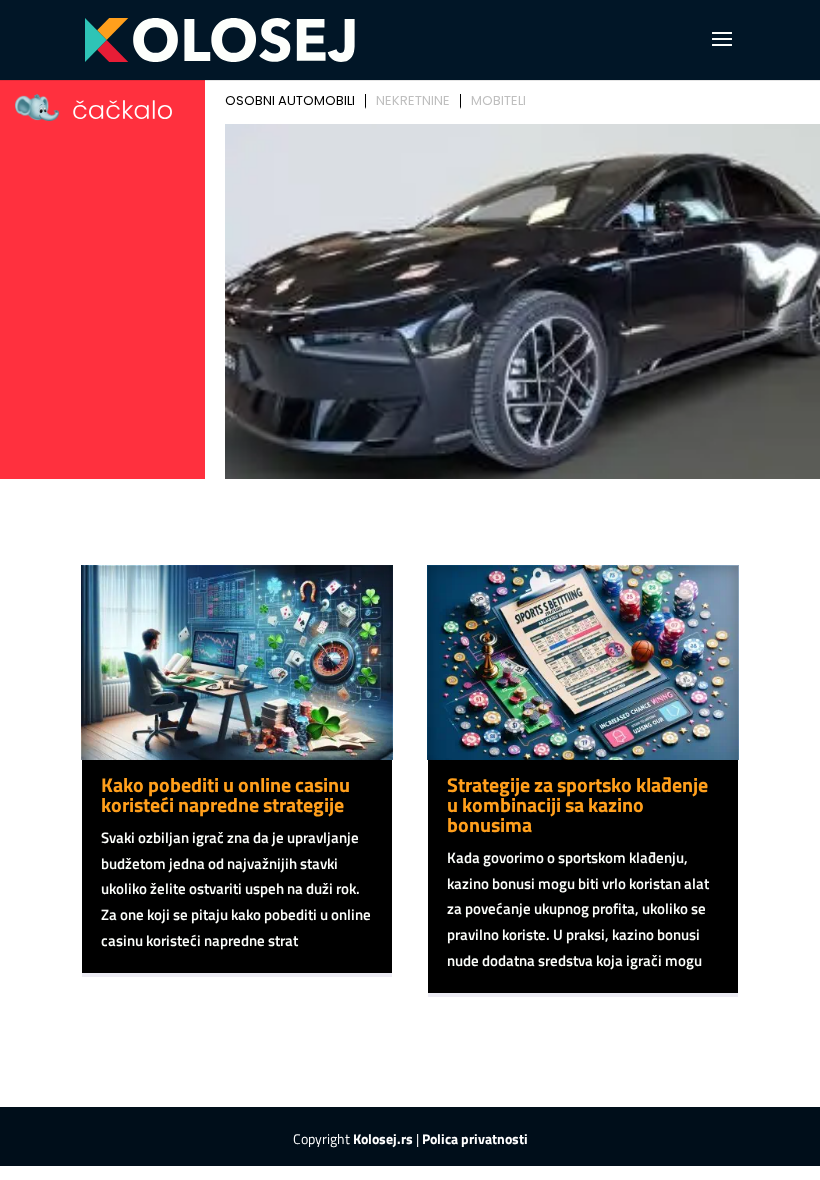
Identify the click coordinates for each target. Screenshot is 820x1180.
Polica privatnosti (475, 1138)
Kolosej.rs (383, 1138)
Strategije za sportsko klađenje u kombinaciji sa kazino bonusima (577, 804)
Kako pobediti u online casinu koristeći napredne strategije (225, 794)
